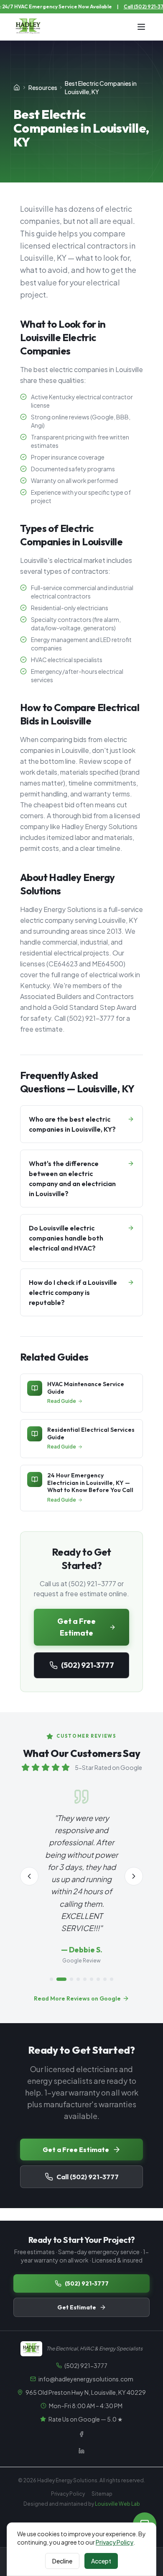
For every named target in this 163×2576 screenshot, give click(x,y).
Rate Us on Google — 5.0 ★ (86, 2419)
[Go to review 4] (78, 1979)
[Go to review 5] (85, 1979)
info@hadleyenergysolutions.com (86, 2379)
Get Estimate (77, 2307)
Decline (62, 2561)
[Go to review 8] (105, 1979)
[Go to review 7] (98, 1979)
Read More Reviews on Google (77, 1998)
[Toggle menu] (141, 27)
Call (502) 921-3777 (88, 2177)
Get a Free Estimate (76, 1627)
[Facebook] (81, 2434)
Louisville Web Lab (117, 2504)
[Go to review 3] (71, 1979)
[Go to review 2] (61, 1979)
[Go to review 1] (51, 1979)
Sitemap (102, 2494)
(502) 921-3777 (88, 1665)
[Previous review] (29, 1876)
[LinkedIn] (81, 2451)
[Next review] (134, 1876)
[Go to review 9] (112, 1979)
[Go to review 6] (92, 1979)
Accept (101, 2561)
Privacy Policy (68, 2494)
